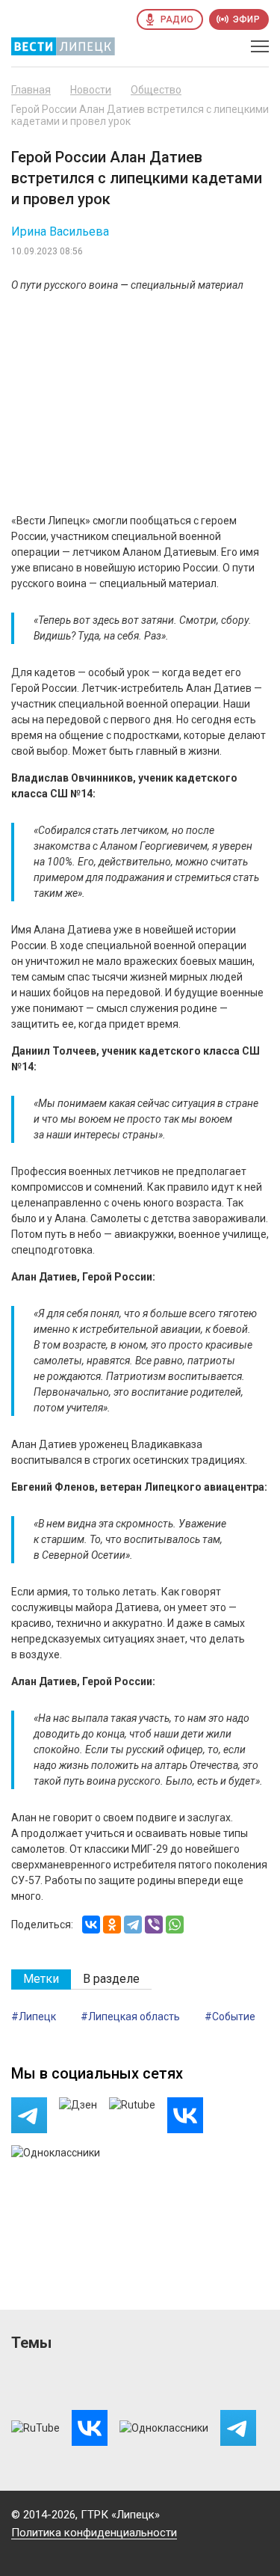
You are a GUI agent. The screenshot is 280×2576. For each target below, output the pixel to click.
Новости (91, 90)
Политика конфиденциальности (94, 2533)
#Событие (230, 2017)
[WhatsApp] (175, 1925)
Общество (156, 90)
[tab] (41, 1979)
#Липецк (34, 2017)
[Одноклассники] (112, 1925)
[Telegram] (133, 1925)
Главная (31, 90)
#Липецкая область (130, 2017)
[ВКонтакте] (91, 1925)
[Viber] (154, 1925)
